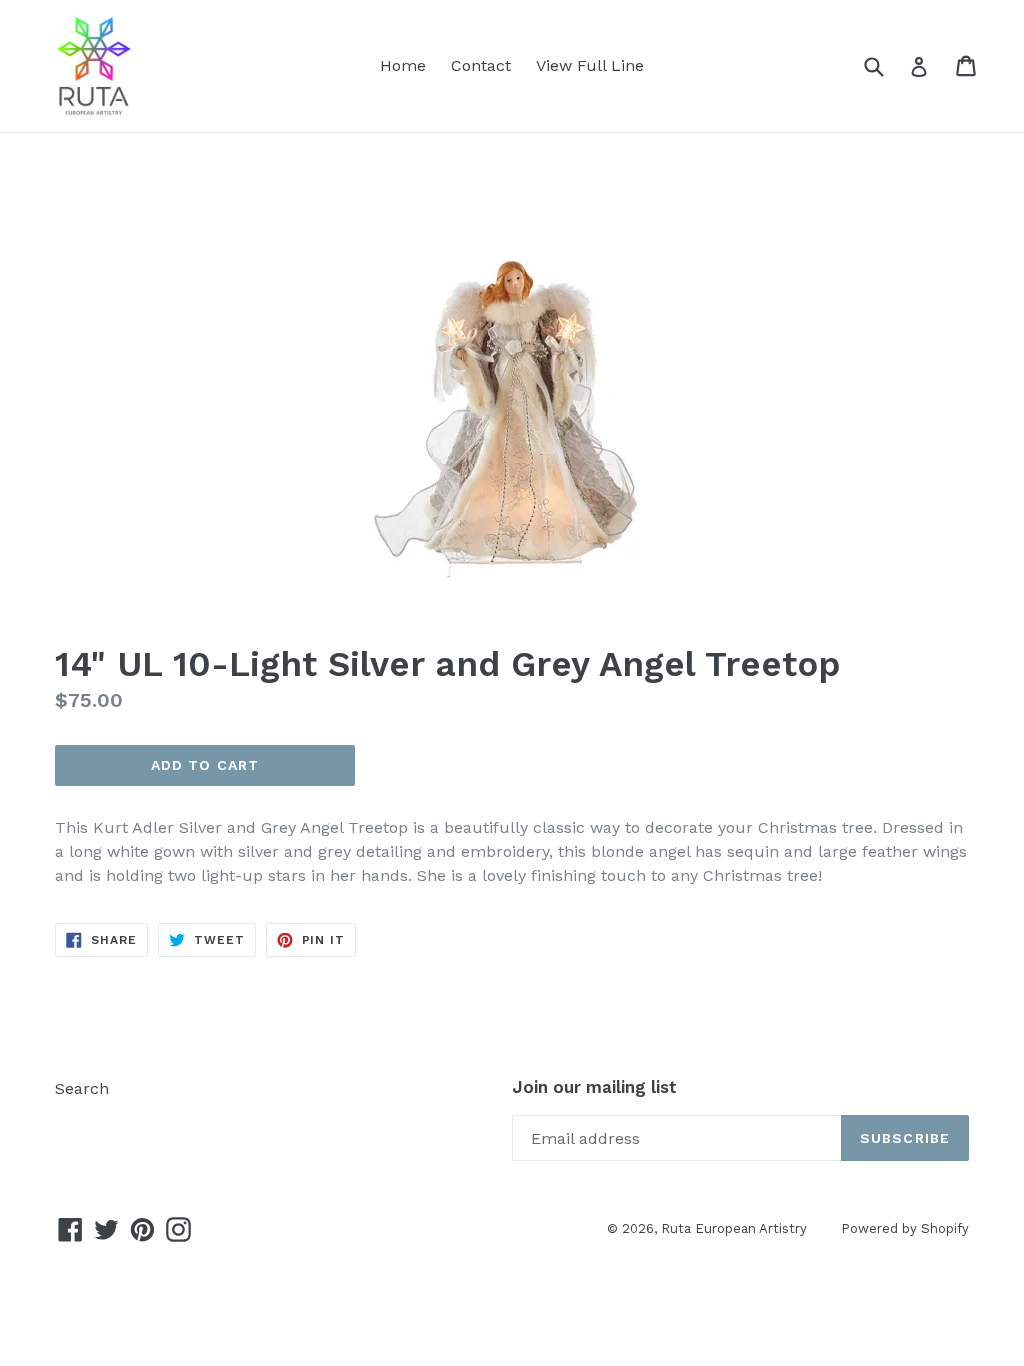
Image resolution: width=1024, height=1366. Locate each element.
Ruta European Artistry (736, 1228)
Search (82, 1088)
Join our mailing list (594, 1087)
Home (403, 65)
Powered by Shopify (905, 1228)
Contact (481, 65)
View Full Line (590, 65)
